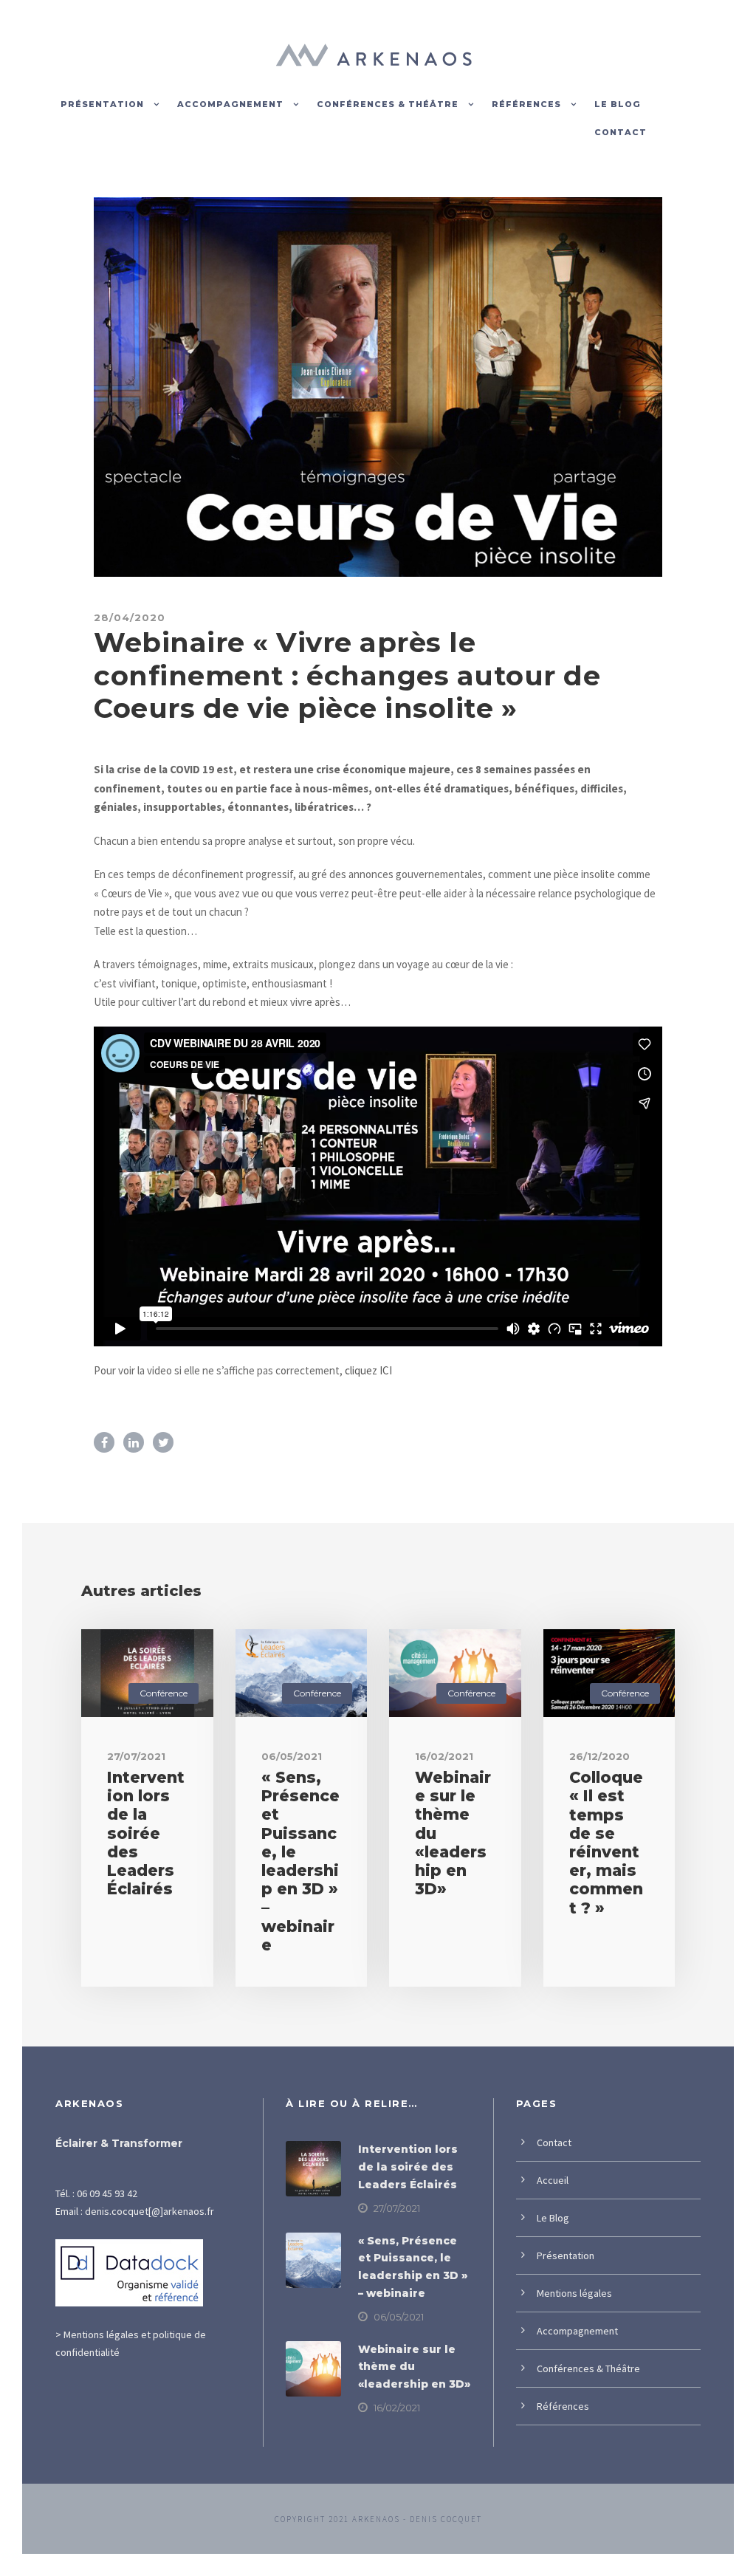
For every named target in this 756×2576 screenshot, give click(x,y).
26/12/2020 (599, 1756)
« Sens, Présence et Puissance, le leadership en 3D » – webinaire (300, 1861)
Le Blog (618, 104)
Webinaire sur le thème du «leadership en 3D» (414, 2367)
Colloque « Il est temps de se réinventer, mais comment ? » (606, 1842)
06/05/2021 (292, 1756)
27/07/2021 (136, 1756)
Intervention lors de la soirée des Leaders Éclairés (146, 1833)
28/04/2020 (130, 617)
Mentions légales (574, 2293)
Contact (621, 132)
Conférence (164, 1693)
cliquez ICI (368, 1370)
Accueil (553, 2180)
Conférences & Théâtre (388, 104)
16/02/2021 (444, 1756)
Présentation (102, 104)
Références (526, 104)
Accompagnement (230, 104)
